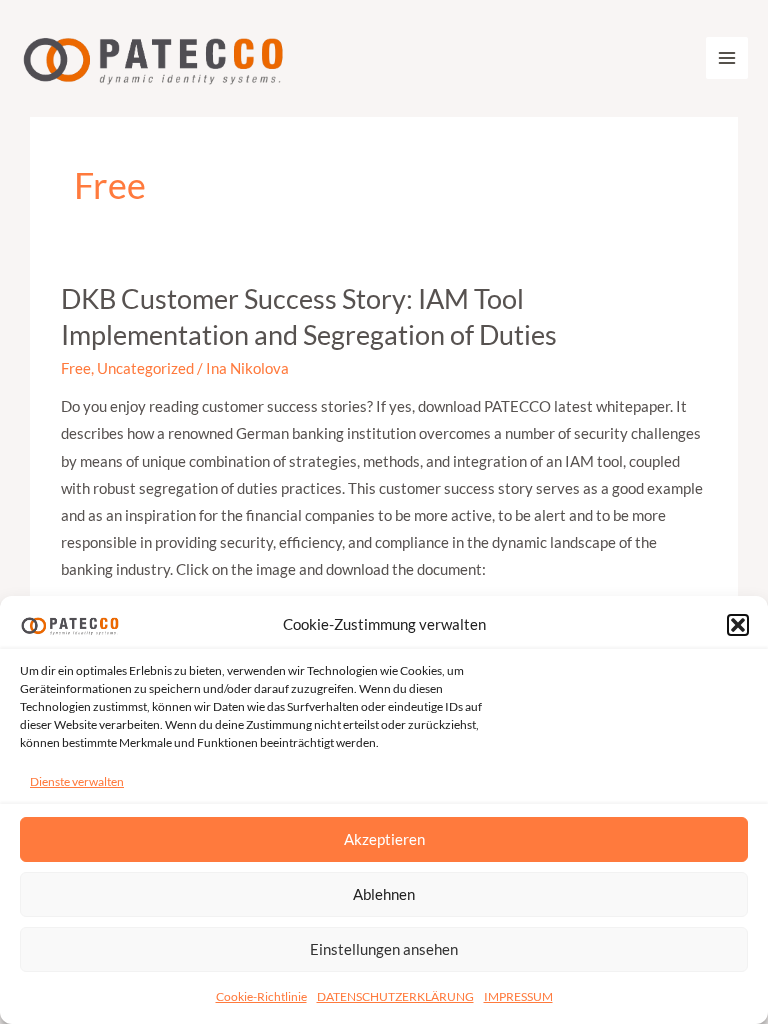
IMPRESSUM (518, 996)
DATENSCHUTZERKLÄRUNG (395, 996)
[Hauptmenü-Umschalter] (727, 58)
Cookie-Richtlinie (261, 996)
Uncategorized (145, 368)
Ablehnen (384, 894)
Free (76, 368)
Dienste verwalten (77, 781)
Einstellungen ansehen (384, 949)
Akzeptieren (384, 839)
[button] (738, 625)
